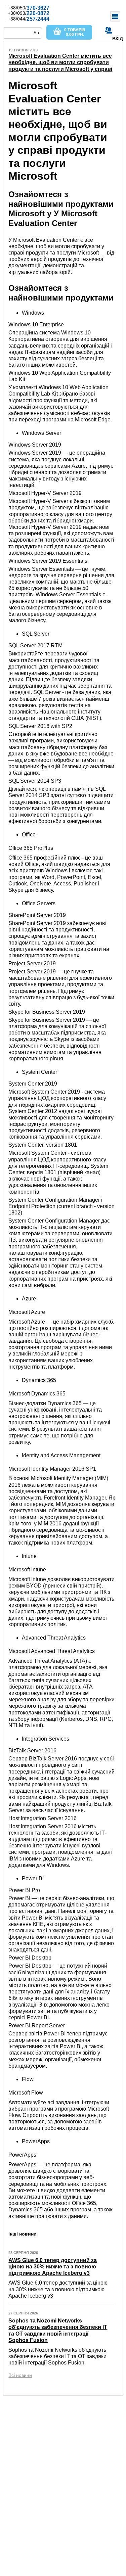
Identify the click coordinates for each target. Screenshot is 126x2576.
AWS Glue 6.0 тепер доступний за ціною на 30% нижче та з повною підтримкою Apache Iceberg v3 (53, 2267)
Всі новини (20, 2375)
